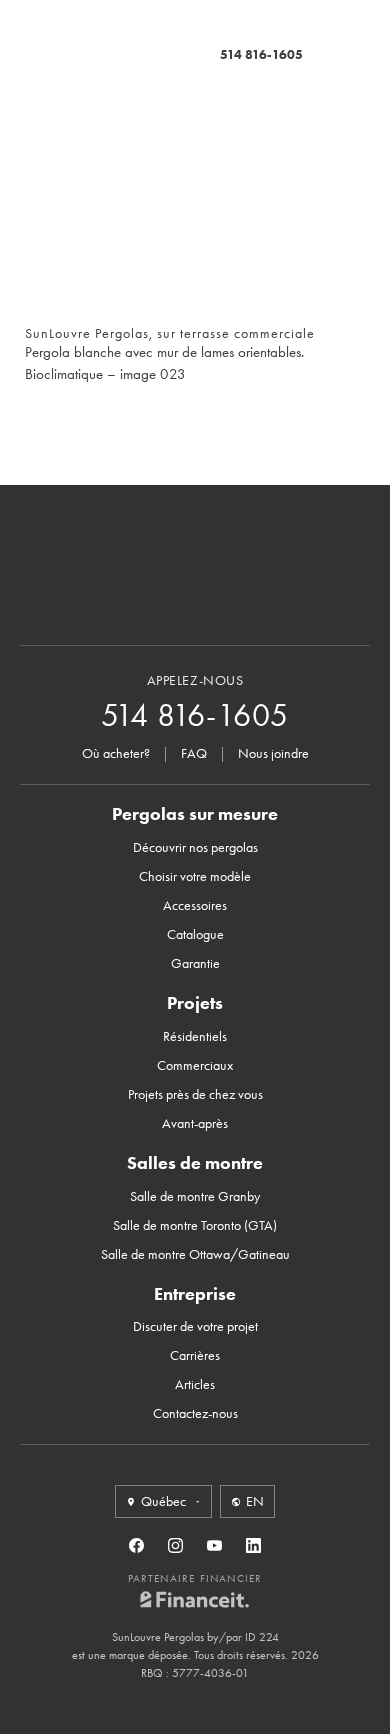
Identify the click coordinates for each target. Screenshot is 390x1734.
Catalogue (195, 934)
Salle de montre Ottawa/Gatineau (195, 1254)
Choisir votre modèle (195, 876)
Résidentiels (195, 1036)
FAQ (194, 753)
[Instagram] (175, 1545)
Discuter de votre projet (195, 1326)
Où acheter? (116, 753)
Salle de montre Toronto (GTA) (195, 1225)
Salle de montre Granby (195, 1196)
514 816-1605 (261, 54)
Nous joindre (273, 753)
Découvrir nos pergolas (195, 847)
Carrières (195, 1355)
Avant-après (195, 1123)
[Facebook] (136, 1545)
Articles (195, 1384)
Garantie (195, 963)
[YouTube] (214, 1545)
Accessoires (195, 905)
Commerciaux (195, 1065)
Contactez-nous (195, 1413)
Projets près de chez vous (195, 1094)
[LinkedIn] (253, 1545)
